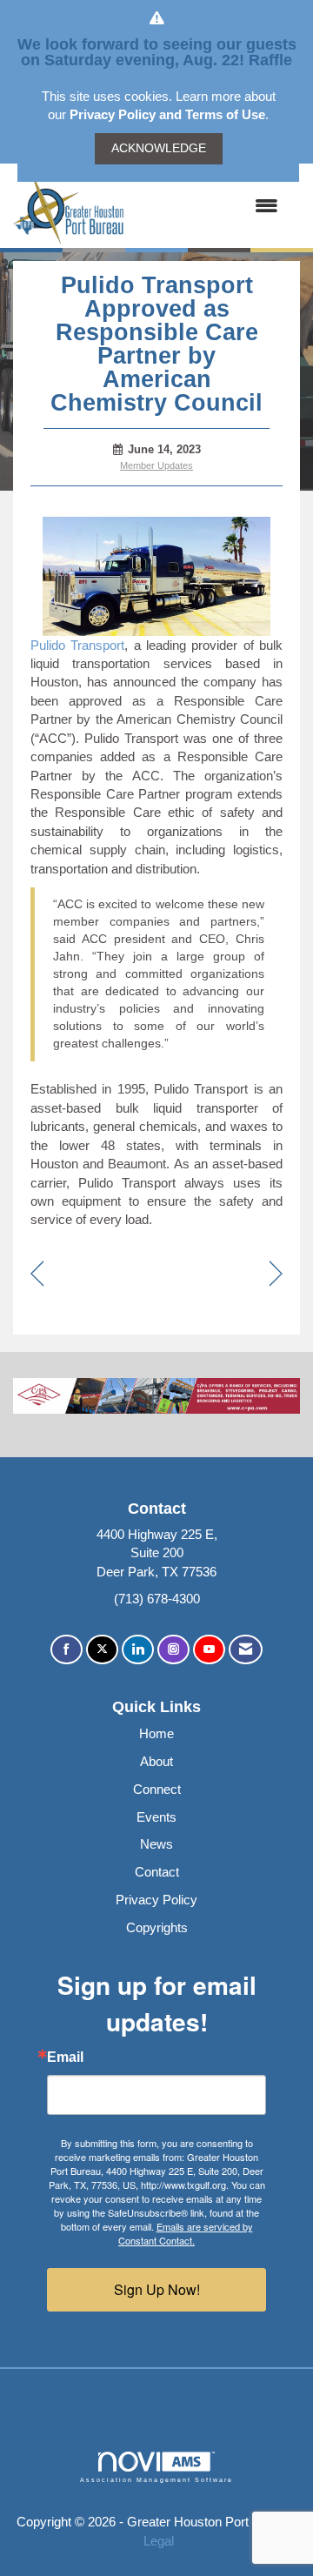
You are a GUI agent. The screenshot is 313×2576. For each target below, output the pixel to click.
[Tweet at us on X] (102, 1650)
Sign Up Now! (157, 2289)
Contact (157, 1872)
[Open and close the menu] (210, 206)
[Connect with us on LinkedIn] (138, 1650)
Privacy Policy (156, 1900)
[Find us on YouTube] (209, 1650)
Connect (157, 1789)
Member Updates (156, 465)
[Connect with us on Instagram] (173, 1650)
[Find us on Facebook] (67, 1650)
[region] (276, 1275)
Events (156, 1817)
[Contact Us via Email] (246, 1650)
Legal (159, 2541)
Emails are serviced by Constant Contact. (186, 2233)
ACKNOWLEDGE (159, 148)
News (156, 1844)
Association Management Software (156, 2480)
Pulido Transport (77, 645)
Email (65, 2057)
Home (156, 1733)
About (156, 1761)
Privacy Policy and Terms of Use (167, 114)
